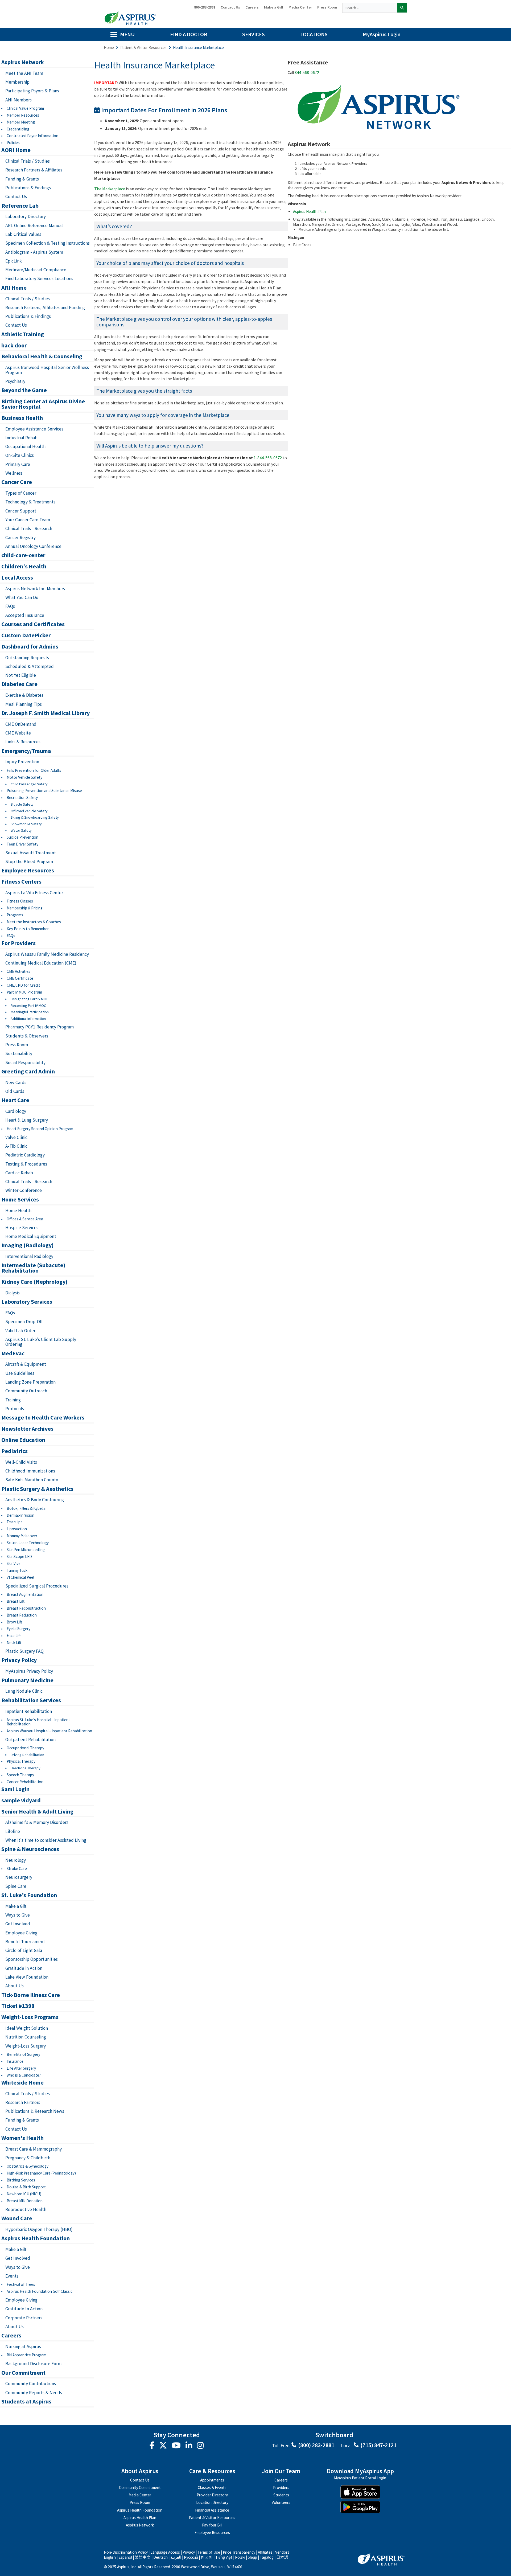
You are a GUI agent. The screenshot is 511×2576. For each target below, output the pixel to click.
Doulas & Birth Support (26, 2187)
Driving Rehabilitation (27, 1755)
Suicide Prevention (22, 837)
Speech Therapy (20, 1775)
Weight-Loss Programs (30, 2017)
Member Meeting (21, 122)
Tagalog (267, 2557)
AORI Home (16, 150)
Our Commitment (23, 2373)
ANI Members (18, 100)
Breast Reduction (22, 1615)
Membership (17, 82)
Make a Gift (274, 7)
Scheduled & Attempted (30, 666)
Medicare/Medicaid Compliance (36, 270)
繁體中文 (143, 2557)
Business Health (22, 418)
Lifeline (13, 1831)
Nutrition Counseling (26, 2037)
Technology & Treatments (30, 502)
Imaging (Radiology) (27, 1245)
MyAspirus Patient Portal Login (360, 2478)
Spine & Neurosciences (30, 1849)
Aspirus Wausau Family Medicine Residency (47, 954)
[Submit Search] (402, 8)
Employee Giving (21, 1933)
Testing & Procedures (26, 1164)
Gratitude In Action (24, 2309)
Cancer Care (17, 482)
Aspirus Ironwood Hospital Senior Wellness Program (47, 370)
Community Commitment (140, 2487)
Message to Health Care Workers (43, 1418)
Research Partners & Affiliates (34, 170)
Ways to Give (18, 1915)
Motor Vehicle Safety (24, 777)
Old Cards (15, 1091)
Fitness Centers (21, 882)
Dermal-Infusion (20, 1515)
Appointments (212, 2480)
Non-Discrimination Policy (126, 2552)
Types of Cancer (21, 493)
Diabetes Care (19, 684)
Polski (240, 2557)
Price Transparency (239, 2552)
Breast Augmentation (25, 1594)
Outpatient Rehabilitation (30, 1740)
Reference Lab (20, 206)
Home (109, 48)
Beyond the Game (24, 390)
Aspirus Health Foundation (36, 2238)
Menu (127, 34)
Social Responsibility (25, 1063)
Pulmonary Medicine (27, 1680)
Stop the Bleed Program (29, 862)
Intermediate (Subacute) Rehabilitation (33, 1268)
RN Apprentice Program (26, 2355)
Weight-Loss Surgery (26, 2046)
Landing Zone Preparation (30, 1382)
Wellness (14, 473)
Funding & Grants (22, 179)
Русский (191, 2557)
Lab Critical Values (23, 234)
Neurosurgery (19, 1877)
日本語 (282, 2557)
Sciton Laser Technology (28, 1543)
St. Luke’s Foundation (29, 1895)
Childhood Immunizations (30, 1471)
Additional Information (28, 1019)
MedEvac (13, 1353)
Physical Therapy (21, 1761)
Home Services (20, 1200)
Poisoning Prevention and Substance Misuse (44, 791)
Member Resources (23, 115)
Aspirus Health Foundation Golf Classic (40, 2291)
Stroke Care (17, 1869)
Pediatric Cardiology (25, 1155)
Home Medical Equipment (31, 1236)
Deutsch (160, 2557)
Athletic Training (23, 334)
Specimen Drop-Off (24, 1322)
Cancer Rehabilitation (25, 1782)
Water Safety (21, 830)
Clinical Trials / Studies (28, 161)
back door (14, 346)
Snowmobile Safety (26, 824)
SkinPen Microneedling (26, 1550)
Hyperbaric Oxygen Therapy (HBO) (39, 2229)
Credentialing (18, 129)
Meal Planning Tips (24, 704)
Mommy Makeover (22, 1536)
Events (12, 2276)
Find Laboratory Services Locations (39, 278)
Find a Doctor (189, 34)
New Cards (16, 1082)
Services (254, 34)
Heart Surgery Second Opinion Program (40, 1129)
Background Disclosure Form (33, 2364)
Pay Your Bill (212, 2525)
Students (281, 2495)
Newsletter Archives (27, 1429)
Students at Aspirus (26, 2402)
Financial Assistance (212, 2510)
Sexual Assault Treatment (31, 853)
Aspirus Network (23, 62)
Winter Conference (24, 1190)
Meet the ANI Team (24, 73)
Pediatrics (15, 1451)
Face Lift (14, 1636)
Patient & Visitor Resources (143, 48)
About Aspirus (140, 2471)
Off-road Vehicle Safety (29, 811)
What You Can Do (22, 597)
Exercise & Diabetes (24, 695)
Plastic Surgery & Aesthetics (37, 1489)
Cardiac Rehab (19, 1173)
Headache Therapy (26, 1768)
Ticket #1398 (18, 2006)
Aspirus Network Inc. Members (35, 589)
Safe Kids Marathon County (32, 1480)
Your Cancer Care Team (28, 520)
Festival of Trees (21, 2284)
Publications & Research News (35, 2111)
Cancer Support (21, 511)
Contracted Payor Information (32, 136)
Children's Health (24, 567)
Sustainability (19, 1053)
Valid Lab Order (20, 1331)
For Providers (18, 943)
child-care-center (23, 555)
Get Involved (18, 1924)
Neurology (16, 1860)
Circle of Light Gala (24, 1950)
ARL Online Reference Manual (34, 225)
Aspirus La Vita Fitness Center (34, 893)
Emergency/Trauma (26, 751)
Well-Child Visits (21, 1462)
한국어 (207, 2557)
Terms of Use (209, 2552)
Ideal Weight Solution (27, 2028)
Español (125, 2557)
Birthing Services (21, 2180)
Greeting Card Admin (28, 1072)
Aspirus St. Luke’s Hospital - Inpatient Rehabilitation (38, 1722)
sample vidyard (21, 1800)
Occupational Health (25, 446)
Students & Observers (27, 1036)
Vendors (282, 2552)
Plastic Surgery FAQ (24, 1651)
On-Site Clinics (20, 455)
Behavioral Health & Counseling (42, 356)
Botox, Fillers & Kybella (26, 1508)
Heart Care (15, 1100)
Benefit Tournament (25, 1942)
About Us (15, 1986)
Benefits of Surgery (23, 2054)
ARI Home (14, 288)
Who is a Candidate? (24, 2075)
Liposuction (17, 1529)
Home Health (18, 1211)
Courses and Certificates (33, 624)
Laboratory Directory (26, 216)
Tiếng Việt (224, 2557)
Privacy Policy (19, 1660)
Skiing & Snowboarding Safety (35, 817)
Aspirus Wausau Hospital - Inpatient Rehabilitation (49, 1731)
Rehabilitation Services (31, 1700)
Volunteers (281, 2502)
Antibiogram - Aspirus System (34, 252)
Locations (314, 34)
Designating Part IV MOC (30, 999)
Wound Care (17, 2218)
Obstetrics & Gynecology (28, 2166)
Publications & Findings (28, 188)
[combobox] (370, 8)
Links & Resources (23, 742)
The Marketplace (110, 189)
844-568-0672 (307, 73)
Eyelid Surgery (18, 1629)
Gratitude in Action (24, 1968)
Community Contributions (31, 2384)
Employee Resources (28, 871)
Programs (15, 915)
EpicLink (14, 261)
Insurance (15, 2061)
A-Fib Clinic (16, 1146)
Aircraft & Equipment (26, 1364)
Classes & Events (212, 2487)
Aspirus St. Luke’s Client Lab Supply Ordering (41, 1342)
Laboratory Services (27, 1302)
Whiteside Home (22, 2083)
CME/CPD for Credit (23, 985)
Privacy (189, 2552)
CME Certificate (20, 978)
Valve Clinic (16, 1137)
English (110, 2557)
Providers (281, 2487)
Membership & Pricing (25, 908)
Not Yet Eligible (21, 675)
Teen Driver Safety (22, 844)
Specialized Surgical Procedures (37, 1586)
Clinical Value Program (25, 108)
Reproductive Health (26, 2209)
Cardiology (16, 1111)
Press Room (327, 7)
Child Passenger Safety (29, 784)
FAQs (10, 606)
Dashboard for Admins (30, 647)
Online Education (23, 1440)
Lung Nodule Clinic (24, 1691)
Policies (13, 143)
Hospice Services (22, 1228)
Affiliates (265, 2552)
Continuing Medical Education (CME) (41, 963)
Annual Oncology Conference (33, 546)
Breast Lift (16, 1601)
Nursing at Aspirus (23, 2347)
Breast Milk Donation (25, 2201)
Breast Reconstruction (26, 1608)
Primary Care (18, 464)
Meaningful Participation (30, 1012)
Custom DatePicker (26, 635)
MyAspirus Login (382, 34)
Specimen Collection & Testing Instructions (48, 243)
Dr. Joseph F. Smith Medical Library (46, 713)
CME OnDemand (21, 724)
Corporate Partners (24, 2318)
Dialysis (13, 1293)
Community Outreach (26, 1391)
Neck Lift (14, 1642)
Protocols (15, 1409)
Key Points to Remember (28, 929)
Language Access (166, 2552)
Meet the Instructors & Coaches (34, 922)
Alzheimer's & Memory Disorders (37, 1822)
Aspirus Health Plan (309, 212)
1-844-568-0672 (268, 458)
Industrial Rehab (21, 438)
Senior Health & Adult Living (37, 1812)
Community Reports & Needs (34, 2393)
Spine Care (16, 1886)
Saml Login (15, 1789)
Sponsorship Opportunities (32, 1959)
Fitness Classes (20, 901)
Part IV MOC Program (24, 992)
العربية (176, 2557)
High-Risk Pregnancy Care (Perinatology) (41, 2173)
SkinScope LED (19, 1556)
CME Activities (18, 971)
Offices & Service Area (25, 1219)
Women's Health (22, 2138)
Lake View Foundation (27, 1977)
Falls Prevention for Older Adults (34, 770)
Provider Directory (212, 2495)
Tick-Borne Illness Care (31, 1995)
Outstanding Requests (27, 658)
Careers (252, 7)
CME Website (18, 733)
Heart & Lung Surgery (27, 1120)
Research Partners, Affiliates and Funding (45, 307)
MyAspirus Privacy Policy (29, 1671)
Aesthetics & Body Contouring (35, 1500)
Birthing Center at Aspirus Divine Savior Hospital (43, 404)
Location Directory (212, 2502)
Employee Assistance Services (34, 429)
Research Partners (23, 2102)
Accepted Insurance (25, 615)
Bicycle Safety (22, 804)
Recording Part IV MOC (28, 1006)
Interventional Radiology (29, 1256)
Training (13, 1400)
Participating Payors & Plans (32, 91)
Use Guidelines (20, 1373)
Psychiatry (15, 381)
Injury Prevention (22, 762)
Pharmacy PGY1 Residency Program (40, 1027)
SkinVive (14, 1563)
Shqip (252, 2557)
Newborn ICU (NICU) (24, 2194)
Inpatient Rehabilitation (29, 1711)
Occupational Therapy (25, 1748)
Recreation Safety (22, 797)
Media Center (300, 7)
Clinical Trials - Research (29, 528)
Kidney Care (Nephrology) (34, 1282)
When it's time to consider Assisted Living (46, 1840)
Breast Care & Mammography (34, 2149)
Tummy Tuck (17, 1570)
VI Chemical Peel (20, 1577)
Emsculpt (14, 1522)
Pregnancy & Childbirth (28, 2158)
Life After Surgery (21, 2068)
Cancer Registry (20, 538)
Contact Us (230, 7)
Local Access (17, 578)
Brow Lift (14, 1622)
